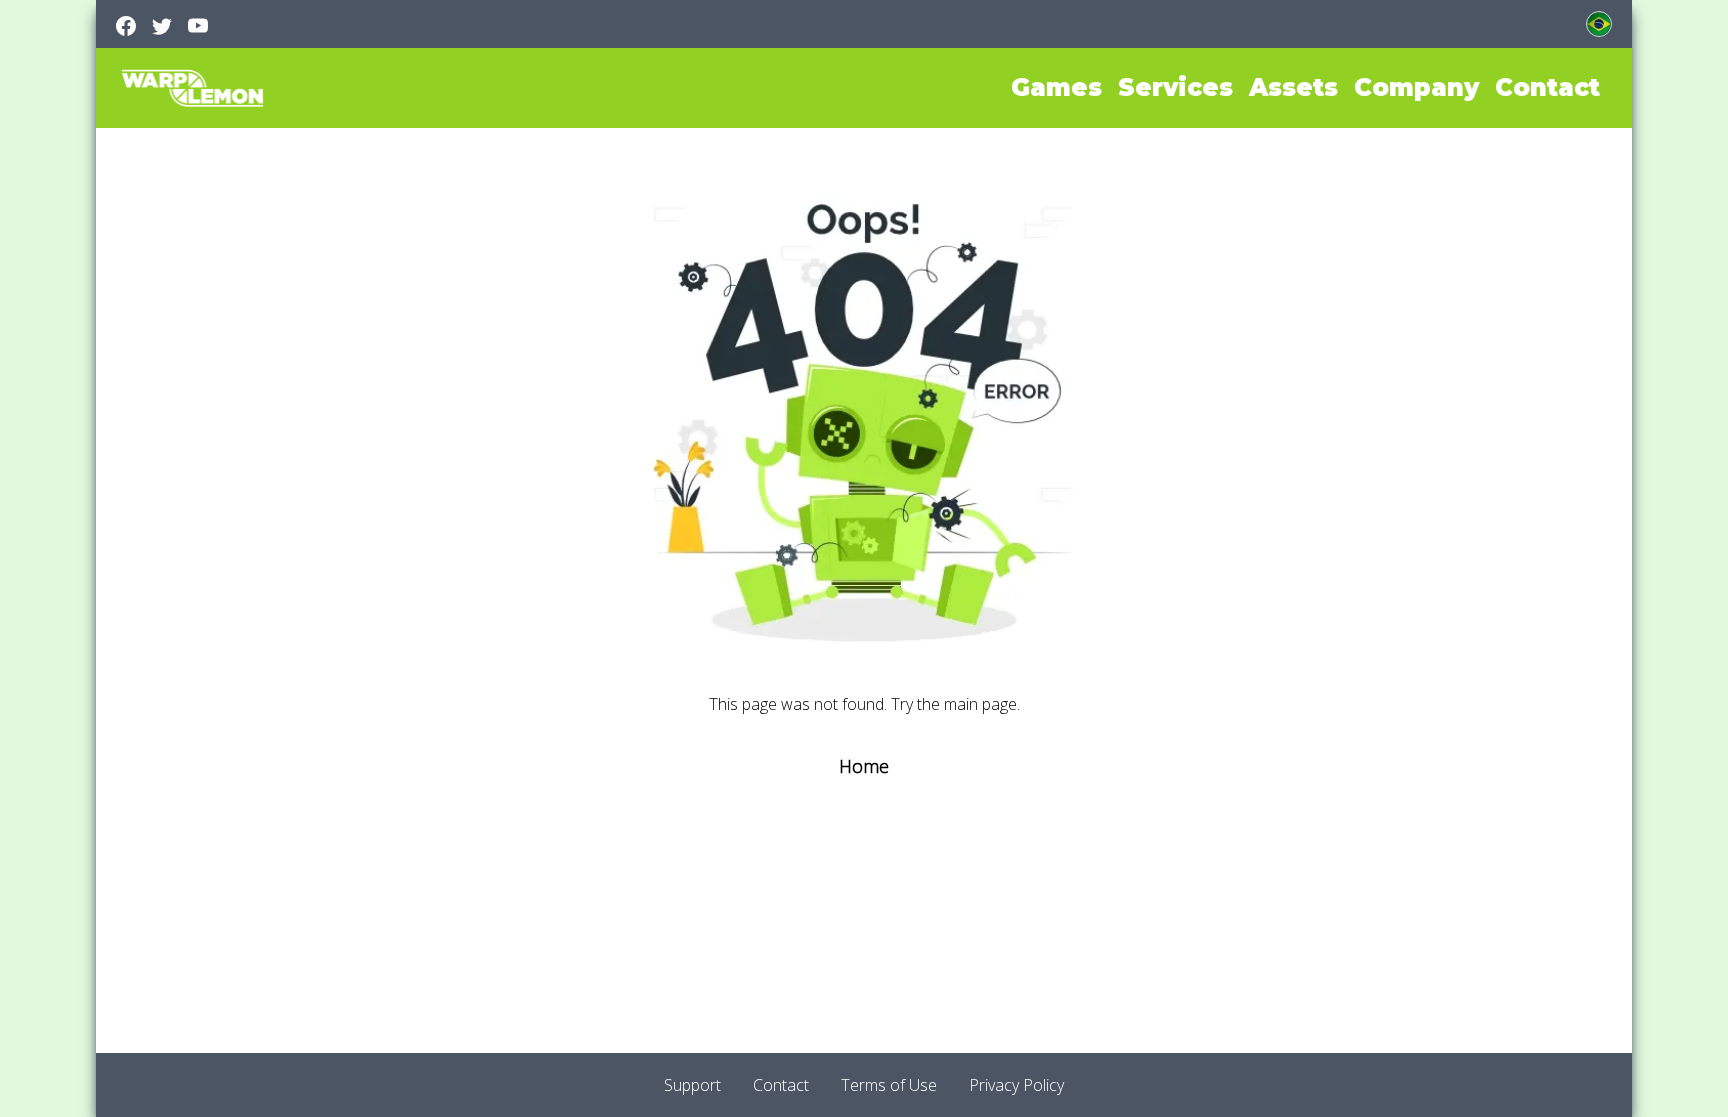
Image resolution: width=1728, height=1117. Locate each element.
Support (692, 1085)
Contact (781, 1085)
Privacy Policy (1016, 1085)
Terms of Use (889, 1085)
